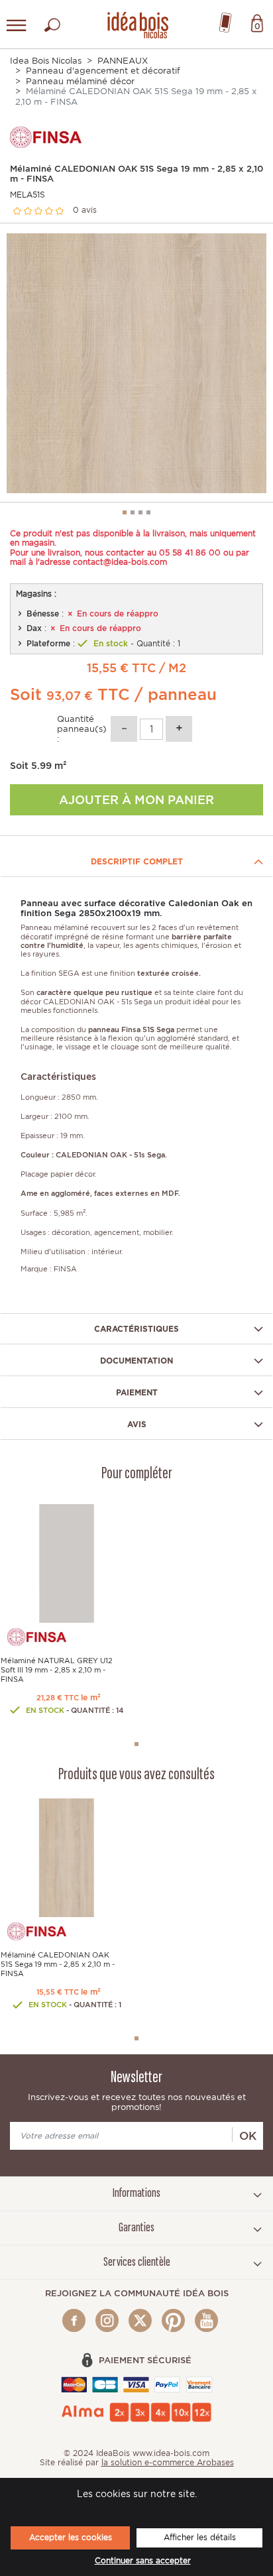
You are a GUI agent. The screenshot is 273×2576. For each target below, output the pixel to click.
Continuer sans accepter (143, 2561)
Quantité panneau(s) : (82, 729)
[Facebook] (74, 2320)
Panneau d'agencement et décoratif (103, 71)
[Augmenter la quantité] (179, 729)
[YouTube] (206, 2320)
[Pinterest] (173, 2320)
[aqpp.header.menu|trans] (17, 25)
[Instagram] (107, 2320)
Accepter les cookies (71, 2537)
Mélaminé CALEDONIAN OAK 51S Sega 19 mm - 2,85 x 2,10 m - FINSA (58, 1964)
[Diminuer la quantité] (124, 729)
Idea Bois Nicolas (46, 61)
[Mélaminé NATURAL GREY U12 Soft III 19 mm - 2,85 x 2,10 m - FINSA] (67, 1562)
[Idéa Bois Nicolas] (136, 23)
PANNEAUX (123, 61)
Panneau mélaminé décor (80, 81)
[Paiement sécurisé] (137, 2384)
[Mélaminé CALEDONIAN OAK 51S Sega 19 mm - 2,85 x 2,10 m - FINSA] (67, 1857)
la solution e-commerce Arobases (168, 2462)
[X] (140, 2320)
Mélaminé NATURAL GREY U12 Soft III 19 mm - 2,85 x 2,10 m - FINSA (57, 1670)
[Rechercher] (52, 22)
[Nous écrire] (225, 20)
